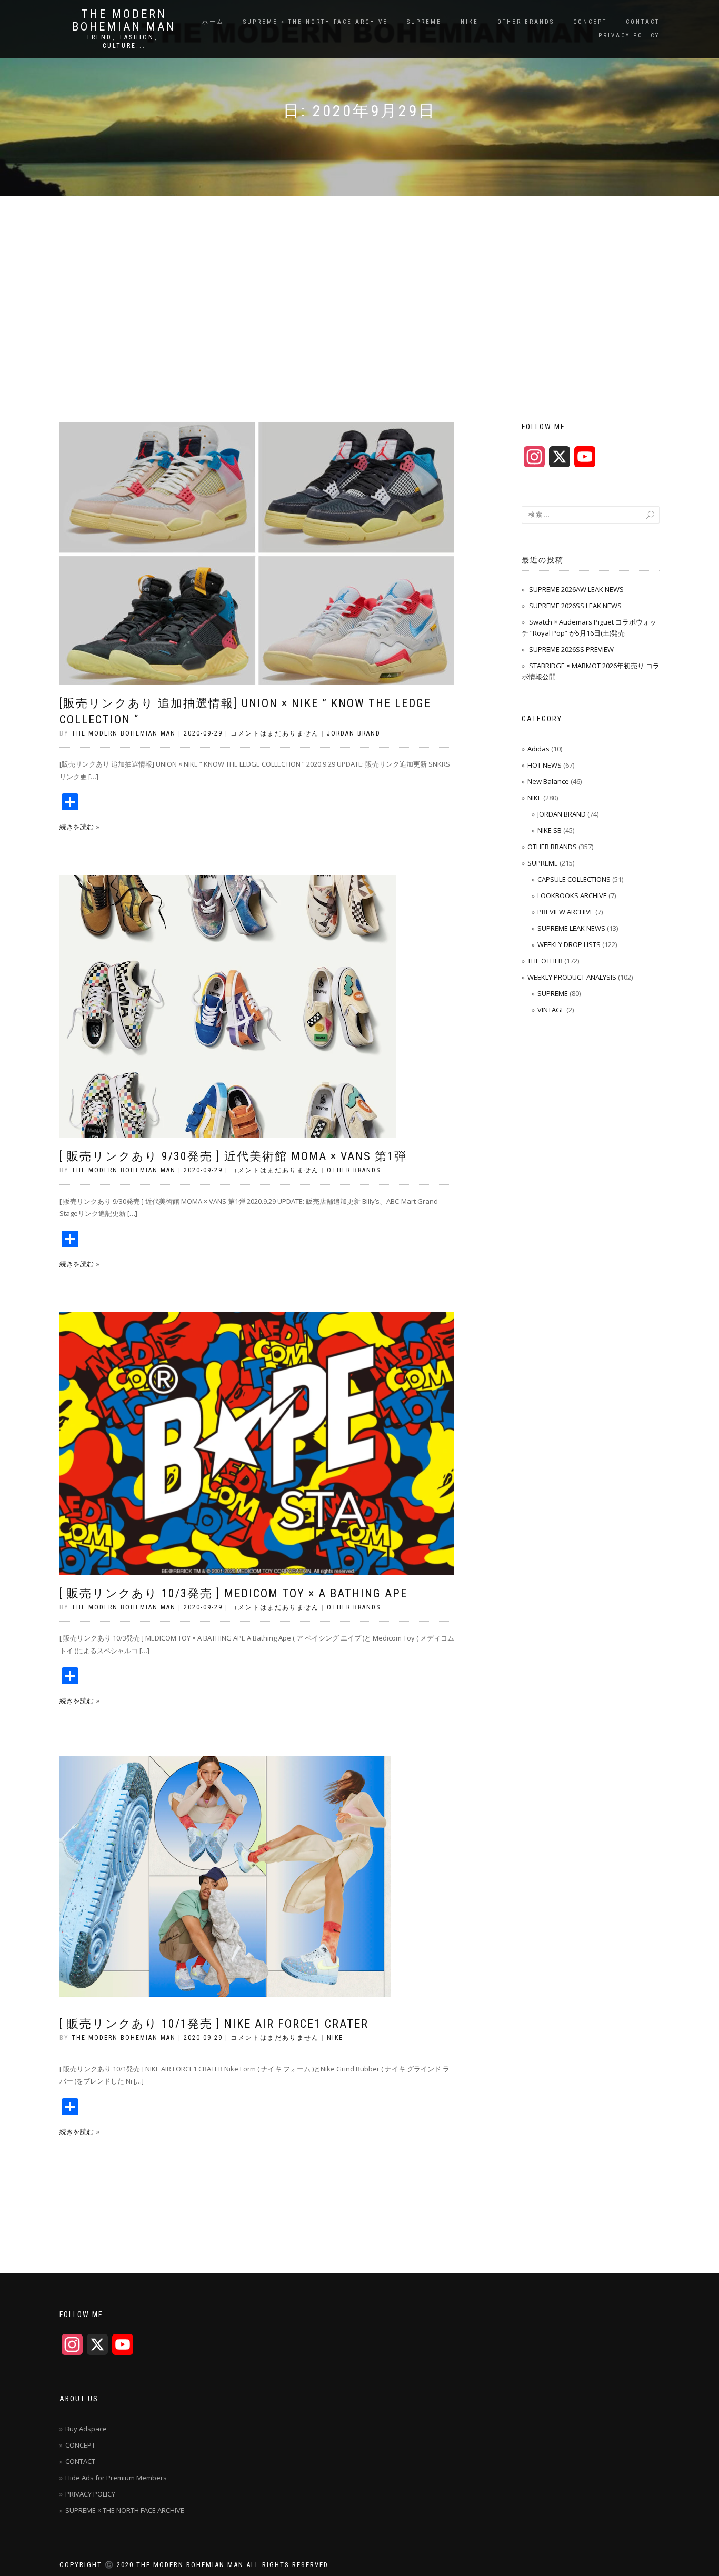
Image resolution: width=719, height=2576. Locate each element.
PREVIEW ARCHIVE (566, 912)
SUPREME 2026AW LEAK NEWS (576, 589)
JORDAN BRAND (354, 733)
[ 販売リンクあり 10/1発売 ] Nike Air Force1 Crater (214, 2024)
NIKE (470, 22)
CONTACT (643, 22)
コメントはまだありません (275, 733)
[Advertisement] (359, 275)
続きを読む (77, 827)
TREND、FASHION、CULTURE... (124, 42)
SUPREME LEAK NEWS (571, 928)
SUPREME (424, 22)
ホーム (213, 22)
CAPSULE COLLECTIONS (574, 879)
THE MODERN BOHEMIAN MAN (124, 21)
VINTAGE (551, 1010)
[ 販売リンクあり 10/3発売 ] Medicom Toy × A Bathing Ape (233, 1593)
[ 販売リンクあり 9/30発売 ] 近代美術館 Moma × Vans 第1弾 (233, 1156)
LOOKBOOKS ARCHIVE (572, 895)
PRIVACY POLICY (629, 36)
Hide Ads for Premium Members (116, 2478)
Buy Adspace (86, 2429)
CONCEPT (590, 22)
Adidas (538, 749)
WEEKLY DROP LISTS (569, 944)
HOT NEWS (545, 765)
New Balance (548, 781)
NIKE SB (550, 830)
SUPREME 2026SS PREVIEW (571, 649)
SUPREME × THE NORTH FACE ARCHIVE (316, 22)
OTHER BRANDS (526, 22)
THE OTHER (545, 961)
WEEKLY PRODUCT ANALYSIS (572, 977)
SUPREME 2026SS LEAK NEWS (575, 606)
